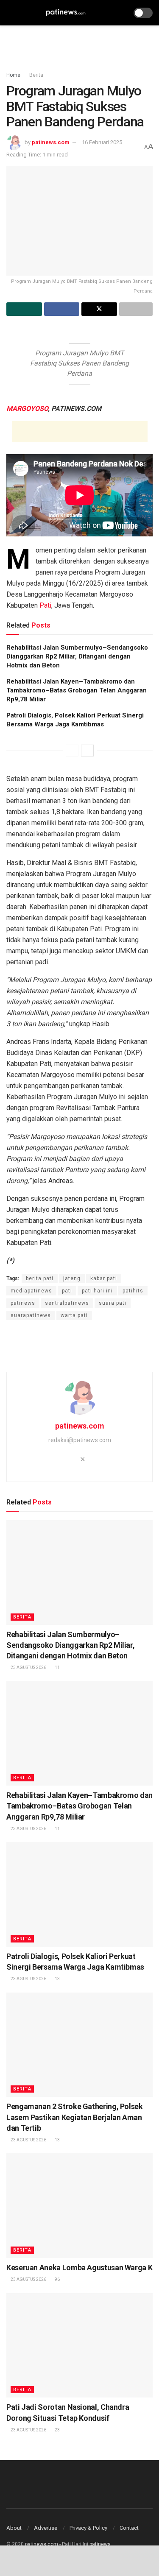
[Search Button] (121, 13)
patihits (133, 1291)
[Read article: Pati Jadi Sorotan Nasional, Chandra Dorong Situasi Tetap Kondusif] (79, 2346)
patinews (23, 1303)
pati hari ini (97, 1291)
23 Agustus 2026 (28, 1668)
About (14, 2528)
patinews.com (51, 142)
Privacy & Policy (88, 2528)
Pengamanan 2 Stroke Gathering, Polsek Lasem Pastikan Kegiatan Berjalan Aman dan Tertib (75, 2117)
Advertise (46, 2528)
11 (57, 1668)
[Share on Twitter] (99, 309)
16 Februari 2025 (102, 142)
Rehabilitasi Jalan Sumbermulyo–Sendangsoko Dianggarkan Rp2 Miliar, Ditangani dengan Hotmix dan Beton (77, 656)
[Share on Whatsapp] (24, 309)
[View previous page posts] (72, 751)
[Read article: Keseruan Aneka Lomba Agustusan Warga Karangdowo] (79, 2206)
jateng (72, 1278)
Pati (45, 605)
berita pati (40, 1278)
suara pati (113, 1303)
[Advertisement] (80, 45)
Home (13, 75)
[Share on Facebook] (62, 309)
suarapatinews (31, 1315)
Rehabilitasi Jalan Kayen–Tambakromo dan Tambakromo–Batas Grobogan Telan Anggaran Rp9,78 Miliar (77, 690)
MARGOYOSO (27, 409)
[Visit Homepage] (66, 13)
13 (57, 1979)
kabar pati (104, 1278)
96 (57, 2279)
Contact (129, 2528)
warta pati (74, 1315)
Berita (36, 75)
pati (67, 1291)
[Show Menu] (10, 13)
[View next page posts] (87, 751)
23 (57, 2430)
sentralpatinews (67, 1303)
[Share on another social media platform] (136, 309)
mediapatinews (31, 1291)
